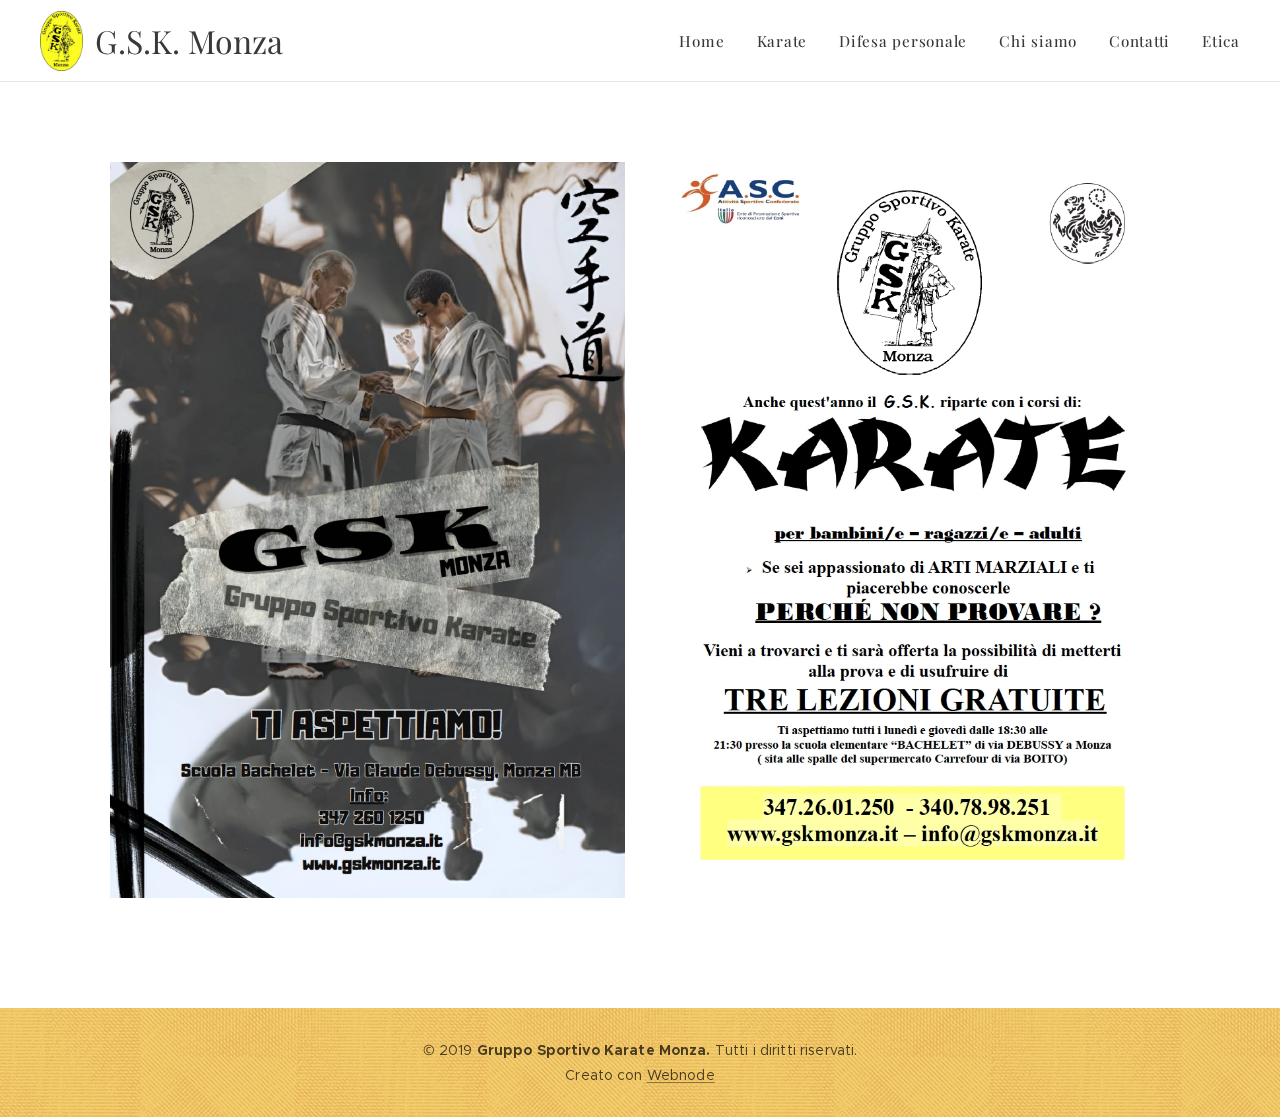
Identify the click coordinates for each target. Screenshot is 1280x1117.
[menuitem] (707, 41)
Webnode (681, 1075)
